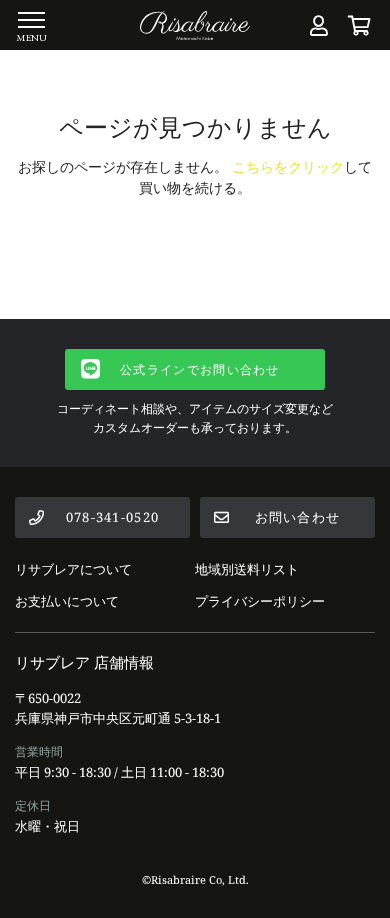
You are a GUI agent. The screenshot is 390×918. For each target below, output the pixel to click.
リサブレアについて (73, 569)
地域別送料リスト (247, 569)
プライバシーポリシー (260, 601)
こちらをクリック (288, 166)
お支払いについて (67, 601)
